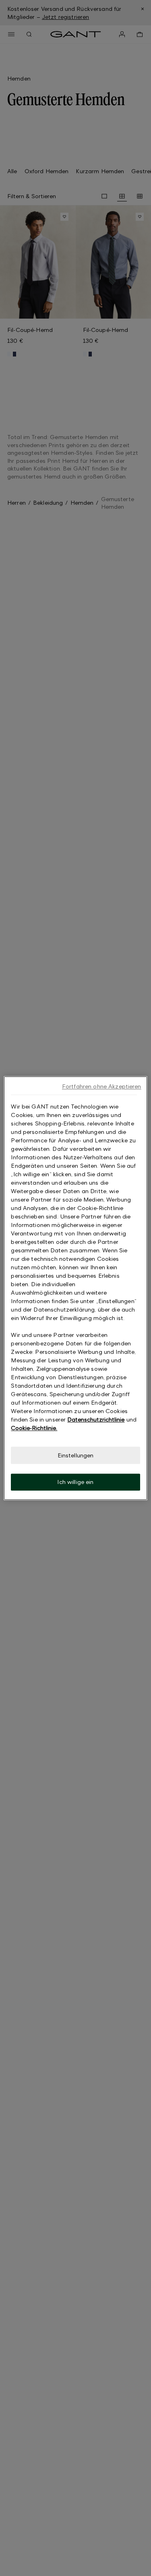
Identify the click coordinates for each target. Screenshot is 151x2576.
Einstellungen (76, 1455)
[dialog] (75, 1288)
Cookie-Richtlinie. (34, 1428)
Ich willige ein (75, 1482)
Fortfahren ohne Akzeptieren (102, 1086)
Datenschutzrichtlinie (96, 1419)
